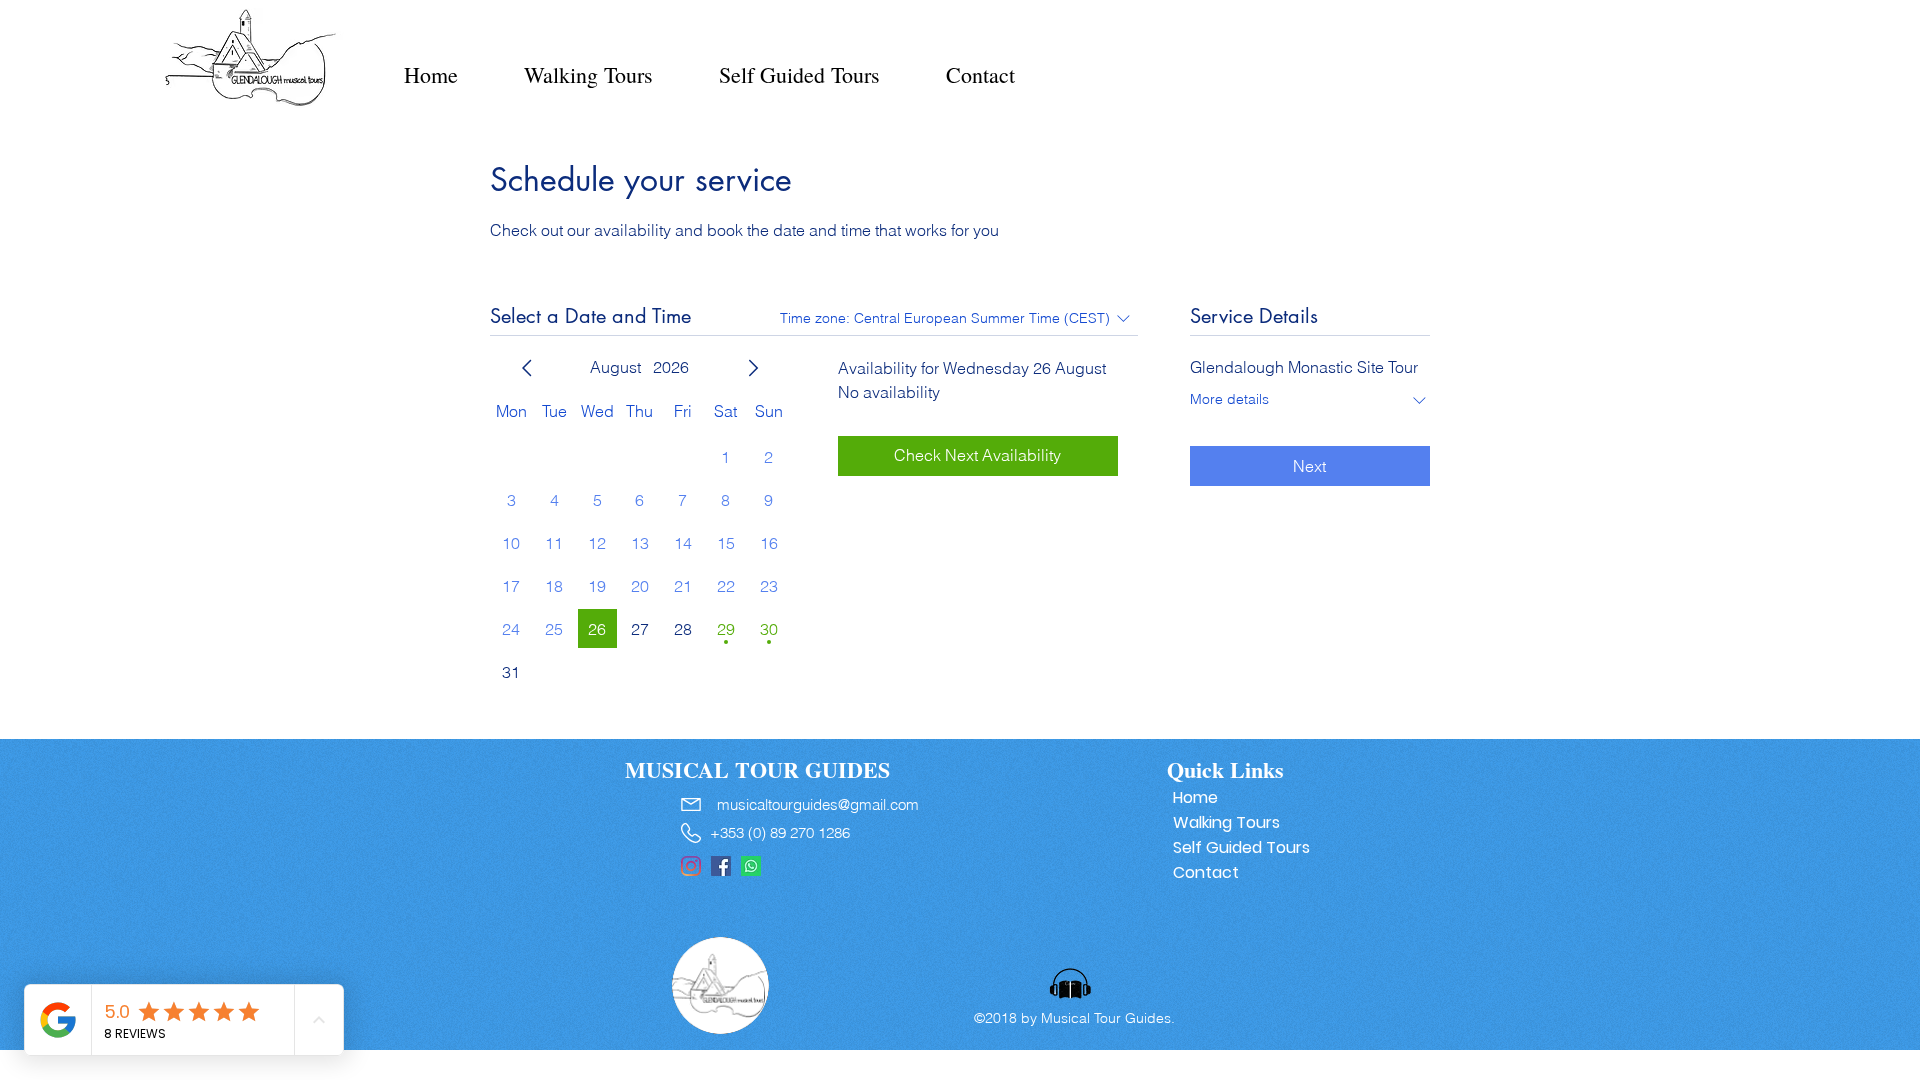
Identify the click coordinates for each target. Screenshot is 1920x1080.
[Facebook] (721, 866)
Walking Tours (1226, 822)
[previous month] (527, 368)
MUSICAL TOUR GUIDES (757, 769)
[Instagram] (691, 866)
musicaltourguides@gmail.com (818, 804)
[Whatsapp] (751, 866)
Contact (1206, 872)
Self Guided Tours (1235, 847)
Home (1195, 797)
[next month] (753, 368)
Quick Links (1225, 769)
